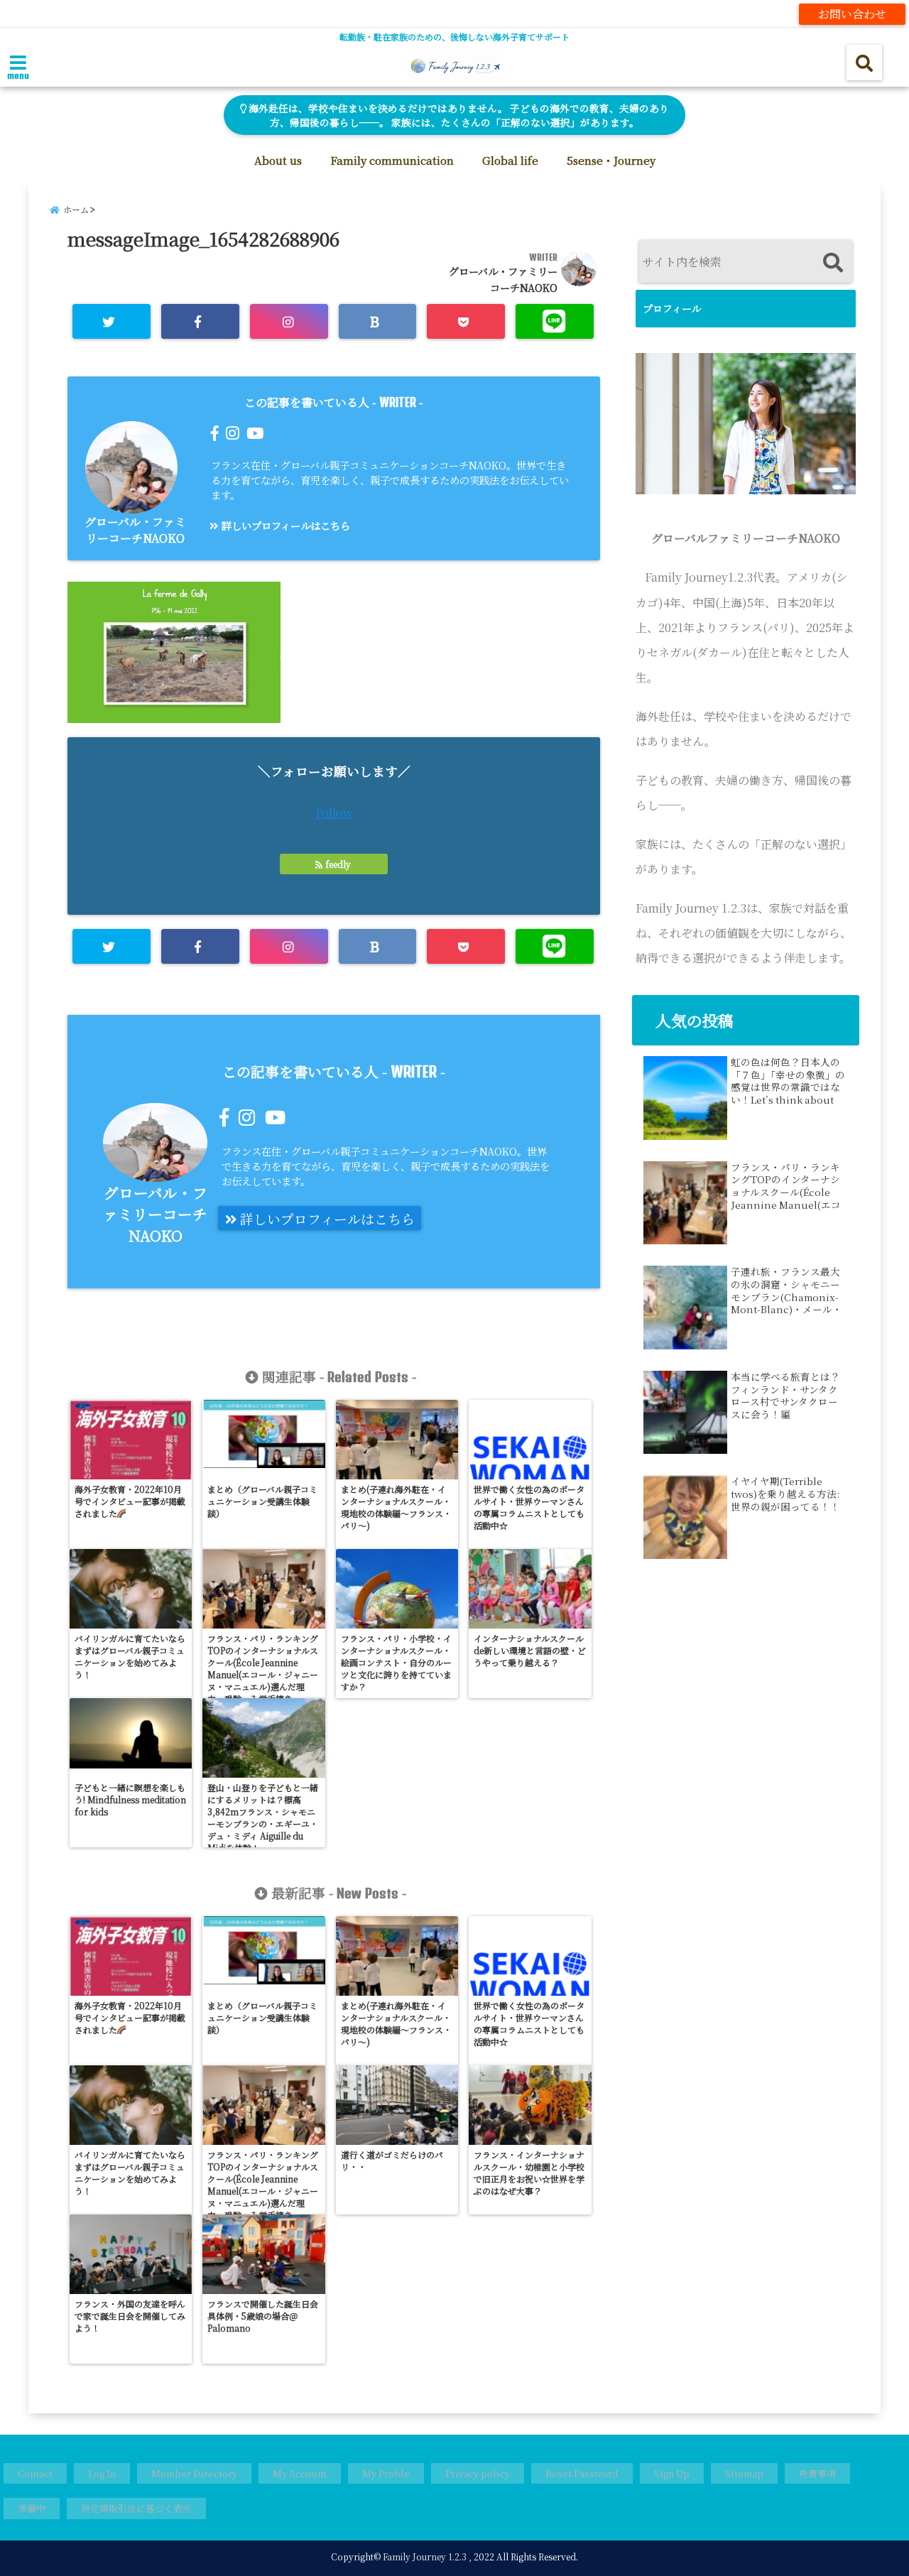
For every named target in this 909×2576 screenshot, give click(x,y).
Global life (510, 160)
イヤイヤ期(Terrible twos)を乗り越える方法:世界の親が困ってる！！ (785, 1494)
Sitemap (744, 2473)
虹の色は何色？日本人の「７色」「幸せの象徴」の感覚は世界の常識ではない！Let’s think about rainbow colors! (788, 1081)
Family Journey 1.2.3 (425, 2556)
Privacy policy (478, 2473)
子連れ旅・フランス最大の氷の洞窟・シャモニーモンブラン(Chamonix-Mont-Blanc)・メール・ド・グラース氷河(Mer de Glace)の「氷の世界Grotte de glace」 (786, 1290)
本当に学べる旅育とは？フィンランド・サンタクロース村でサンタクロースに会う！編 (785, 1396)
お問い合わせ (852, 14)
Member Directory (194, 2473)
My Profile (386, 2473)
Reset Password (582, 2473)
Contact (35, 2473)
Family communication (392, 160)
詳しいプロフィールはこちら (284, 525)
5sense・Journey (611, 160)
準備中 (32, 2508)
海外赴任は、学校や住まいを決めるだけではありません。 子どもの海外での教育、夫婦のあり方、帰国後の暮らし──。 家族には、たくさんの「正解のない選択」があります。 (458, 115)
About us (278, 160)
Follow (334, 813)
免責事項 (817, 2473)
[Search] (833, 263)
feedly (338, 864)
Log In (102, 2473)
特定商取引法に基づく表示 (136, 2508)
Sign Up (672, 2473)
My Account (300, 2473)
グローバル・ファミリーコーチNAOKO (135, 530)
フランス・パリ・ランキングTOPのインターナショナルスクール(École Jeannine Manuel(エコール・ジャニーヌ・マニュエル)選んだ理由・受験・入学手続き (786, 1186)
